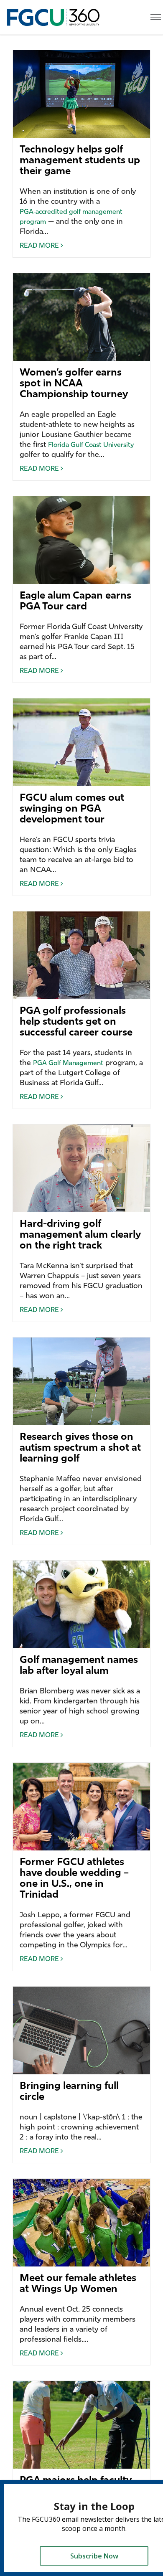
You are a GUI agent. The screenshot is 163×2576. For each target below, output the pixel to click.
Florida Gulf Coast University (91, 445)
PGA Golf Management (68, 1063)
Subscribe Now (94, 2556)
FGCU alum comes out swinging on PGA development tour (72, 809)
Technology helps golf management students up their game (80, 161)
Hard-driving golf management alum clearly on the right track (80, 1235)
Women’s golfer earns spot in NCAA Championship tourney (74, 384)
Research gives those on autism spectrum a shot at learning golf (80, 1448)
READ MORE (40, 246)
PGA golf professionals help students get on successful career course (76, 1022)
